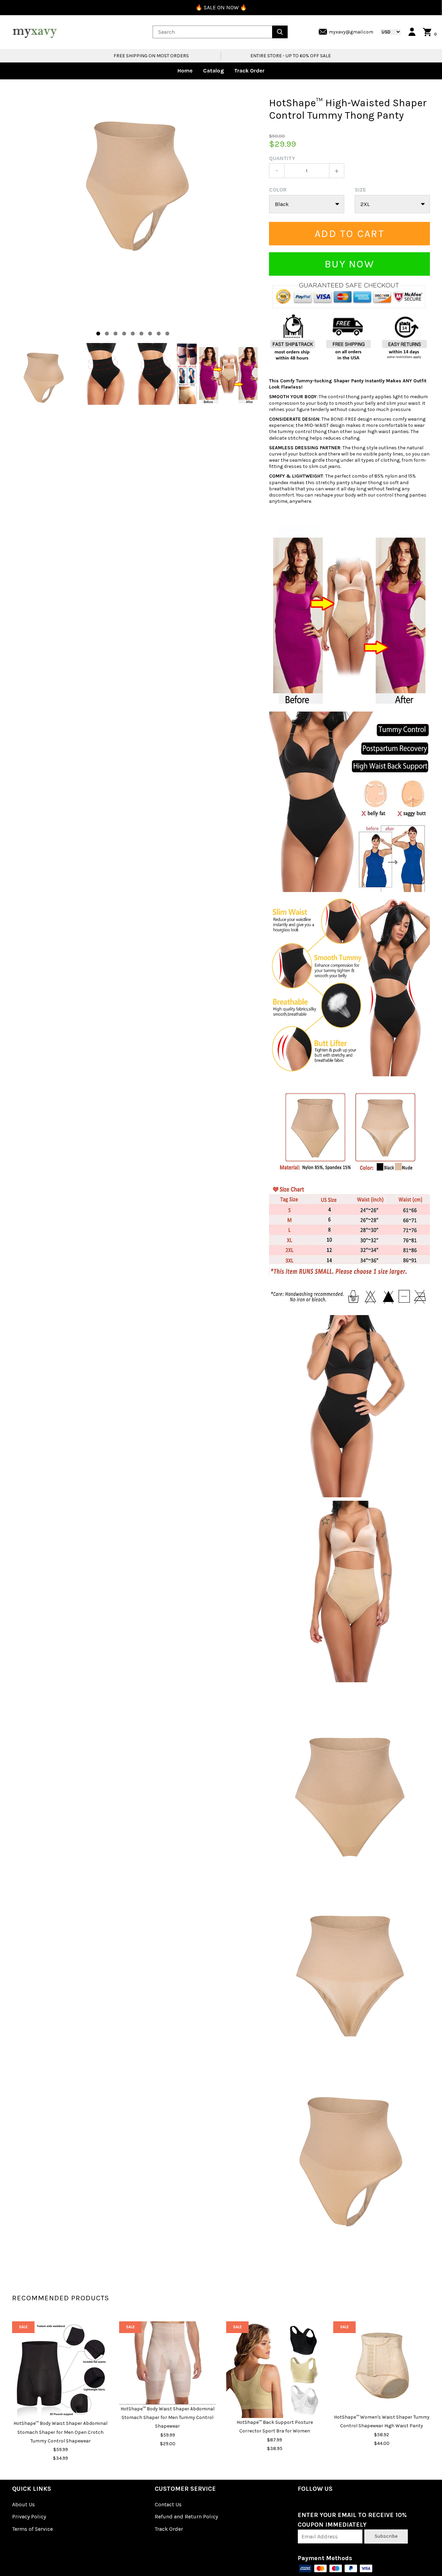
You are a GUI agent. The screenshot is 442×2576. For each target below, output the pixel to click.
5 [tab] (133, 334)
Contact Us (168, 2504)
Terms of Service (32, 2529)
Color (278, 190)
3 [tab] (116, 334)
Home (185, 71)
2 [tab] (107, 334)
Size (360, 190)
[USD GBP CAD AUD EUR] (387, 32)
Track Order (249, 71)
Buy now (349, 264)
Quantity (282, 158)
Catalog (213, 71)
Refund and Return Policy (186, 2516)
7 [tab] (150, 334)
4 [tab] (124, 334)
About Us (23, 2504)
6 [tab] (141, 334)
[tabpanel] (135, 183)
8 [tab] (159, 334)
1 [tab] (98, 334)
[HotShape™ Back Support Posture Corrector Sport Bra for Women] (275, 2370)
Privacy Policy (29, 2516)
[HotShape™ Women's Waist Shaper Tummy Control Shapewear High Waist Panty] (382, 2367)
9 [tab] (167, 334)
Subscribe (386, 2536)
